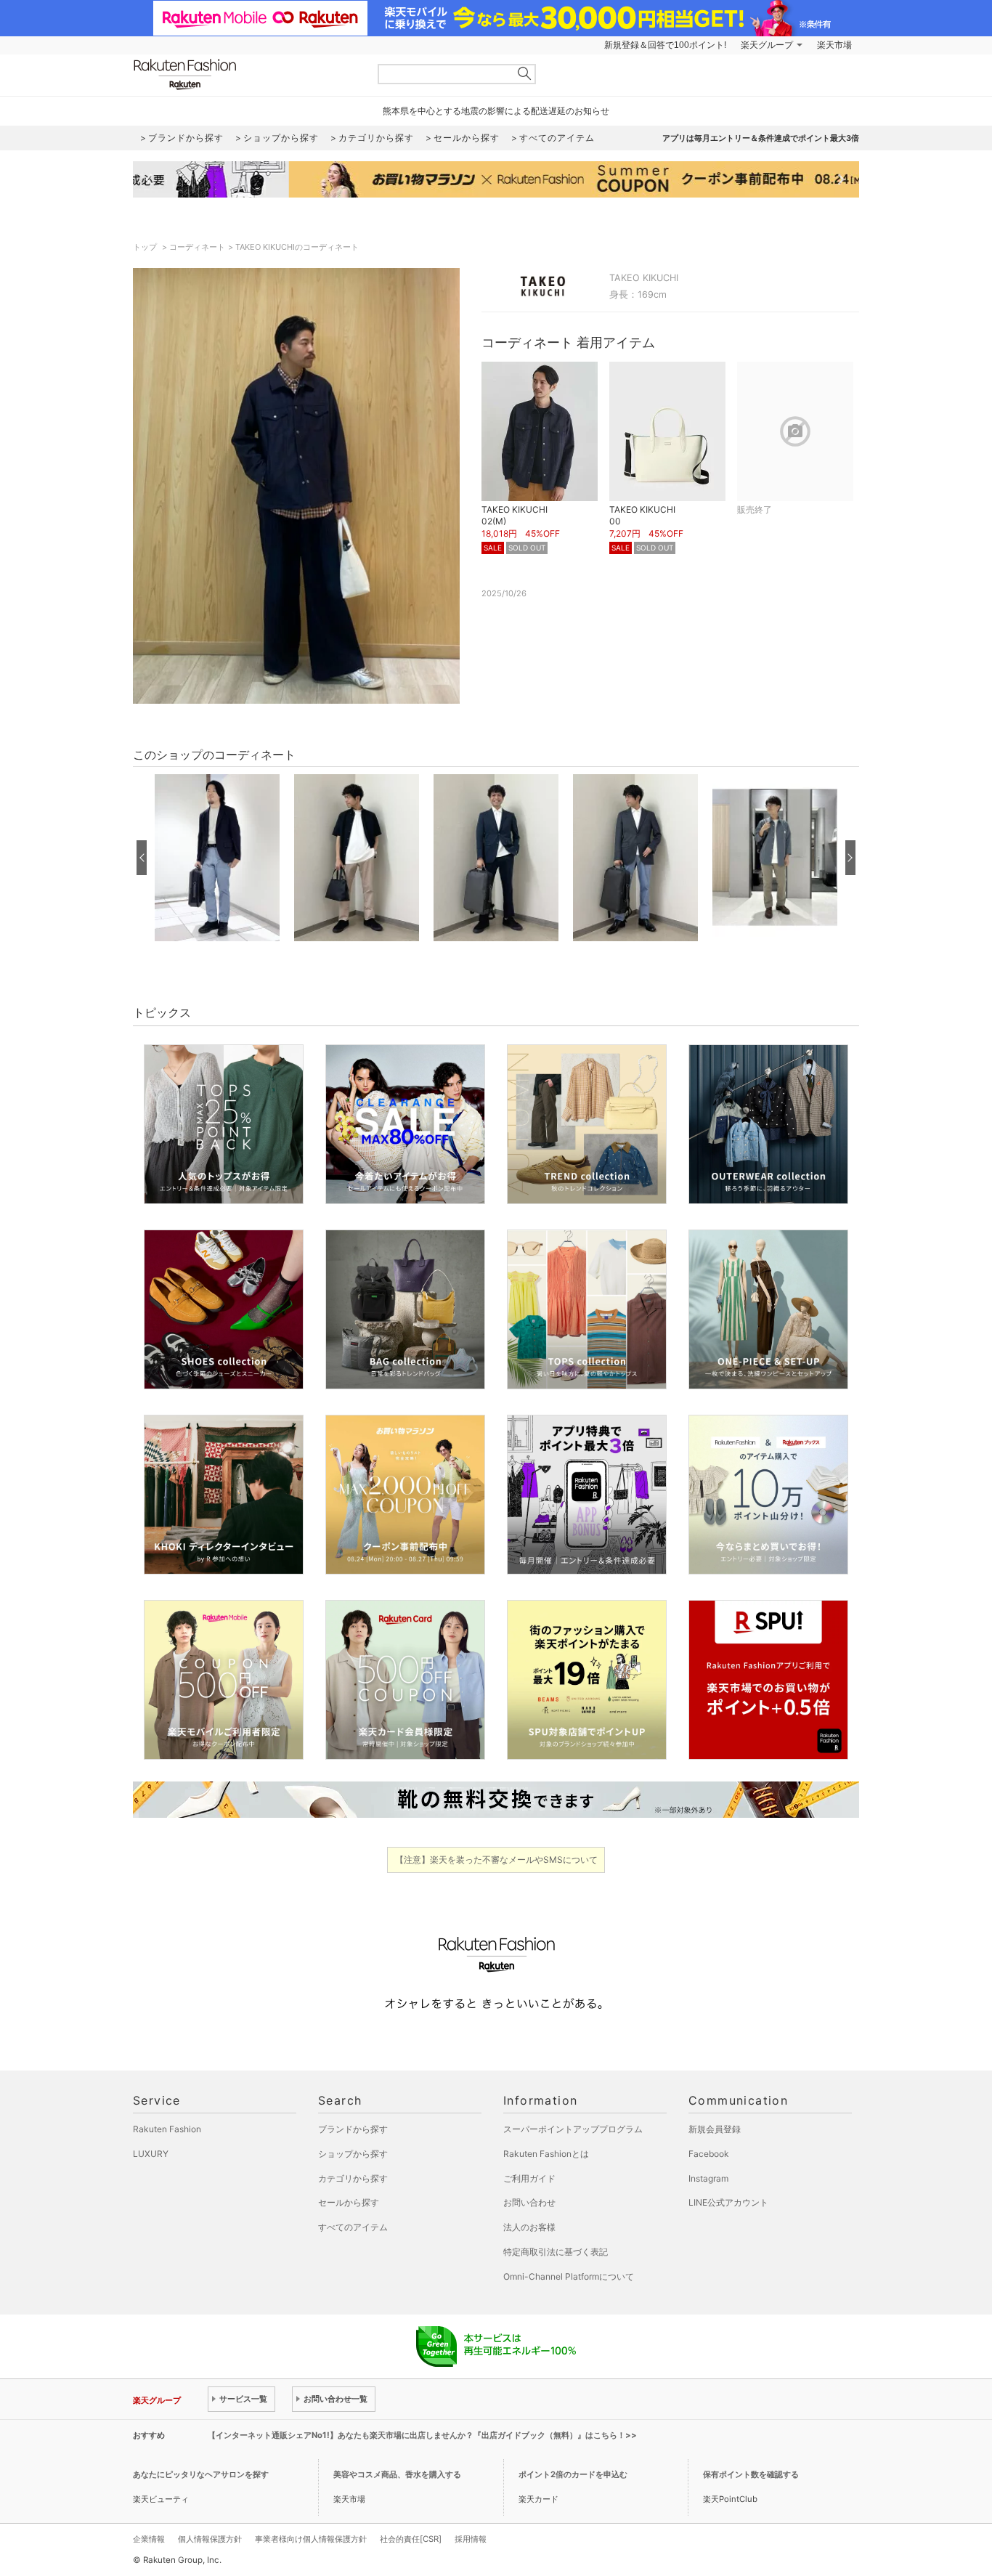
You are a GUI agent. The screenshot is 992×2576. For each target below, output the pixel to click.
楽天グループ (767, 45)
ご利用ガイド (529, 2178)
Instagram (708, 2178)
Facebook (709, 2154)
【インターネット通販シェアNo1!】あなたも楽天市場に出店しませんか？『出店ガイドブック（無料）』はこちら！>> (422, 2435)
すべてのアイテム (353, 2227)
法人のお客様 (529, 2227)
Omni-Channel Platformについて (569, 2276)
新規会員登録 (715, 2129)
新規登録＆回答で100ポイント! (665, 45)
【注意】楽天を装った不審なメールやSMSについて (496, 1860)
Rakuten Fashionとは (546, 2154)
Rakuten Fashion (245, 74)
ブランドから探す (353, 2129)
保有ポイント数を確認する (751, 2474)
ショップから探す (353, 2154)
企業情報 (149, 2539)
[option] (217, 858)
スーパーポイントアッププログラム (573, 2129)
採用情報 (471, 2539)
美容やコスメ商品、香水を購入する (397, 2474)
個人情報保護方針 (210, 2539)
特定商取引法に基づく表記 (556, 2252)
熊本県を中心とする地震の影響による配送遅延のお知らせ (496, 111)
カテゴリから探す (353, 2178)
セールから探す (349, 2202)
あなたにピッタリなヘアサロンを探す (201, 2474)
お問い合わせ (529, 2202)
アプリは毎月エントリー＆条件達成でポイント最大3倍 (761, 138)
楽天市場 (834, 45)
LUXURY (151, 2154)
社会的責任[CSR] (411, 2539)
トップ (146, 247)
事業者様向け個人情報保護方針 (311, 2539)
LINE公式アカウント (728, 2202)
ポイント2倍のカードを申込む (573, 2474)
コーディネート (197, 247)
